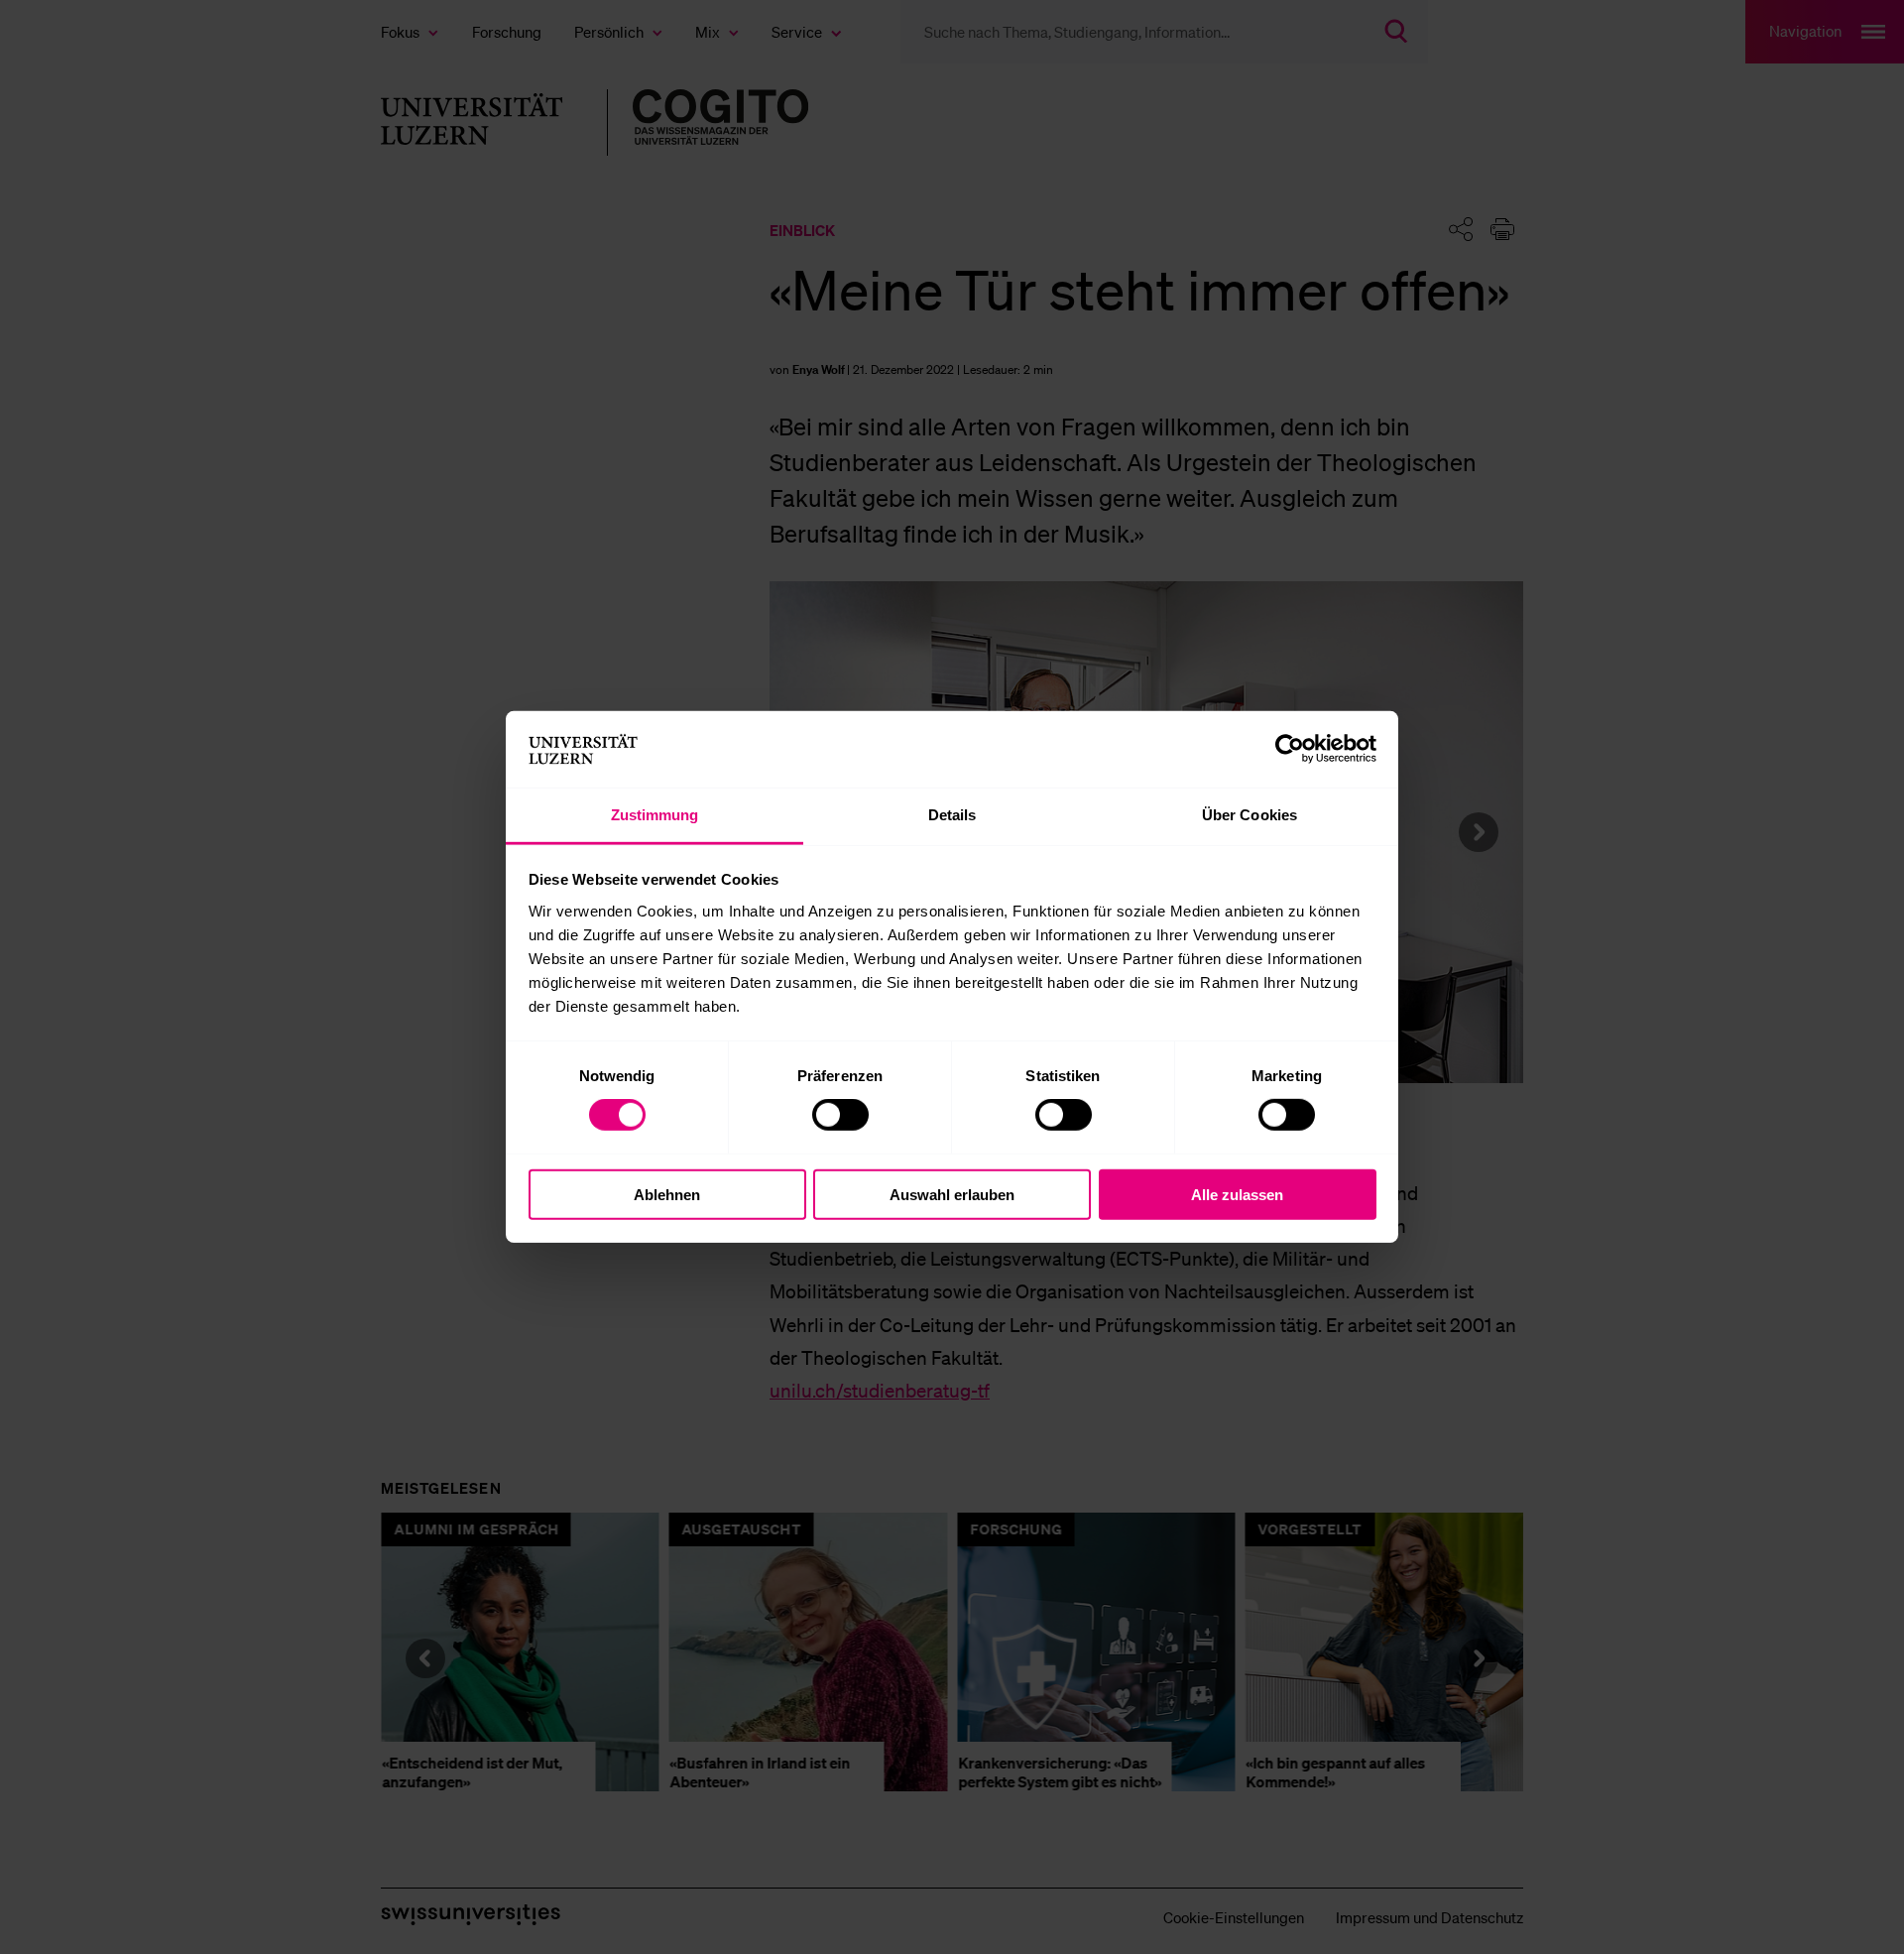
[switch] (840, 1115)
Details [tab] (952, 815)
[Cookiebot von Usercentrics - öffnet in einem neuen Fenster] (1290, 749)
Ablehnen (667, 1194)
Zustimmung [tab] (655, 815)
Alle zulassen (1237, 1194)
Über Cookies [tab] (1249, 815)
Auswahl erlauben (952, 1194)
